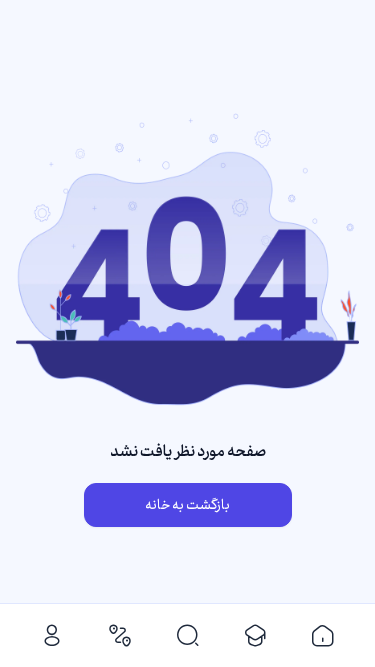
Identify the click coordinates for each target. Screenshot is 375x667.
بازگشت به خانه (187, 505)
